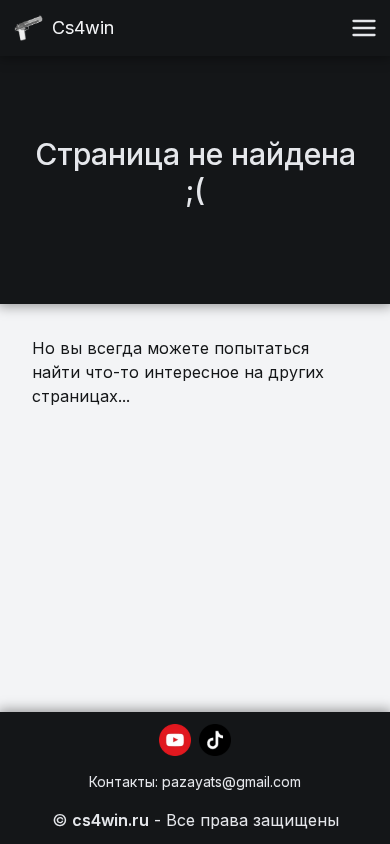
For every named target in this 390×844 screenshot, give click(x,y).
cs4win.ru (110, 820)
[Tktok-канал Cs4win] (215, 740)
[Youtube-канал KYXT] (175, 740)
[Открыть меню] (364, 28)
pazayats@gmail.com (231, 781)
